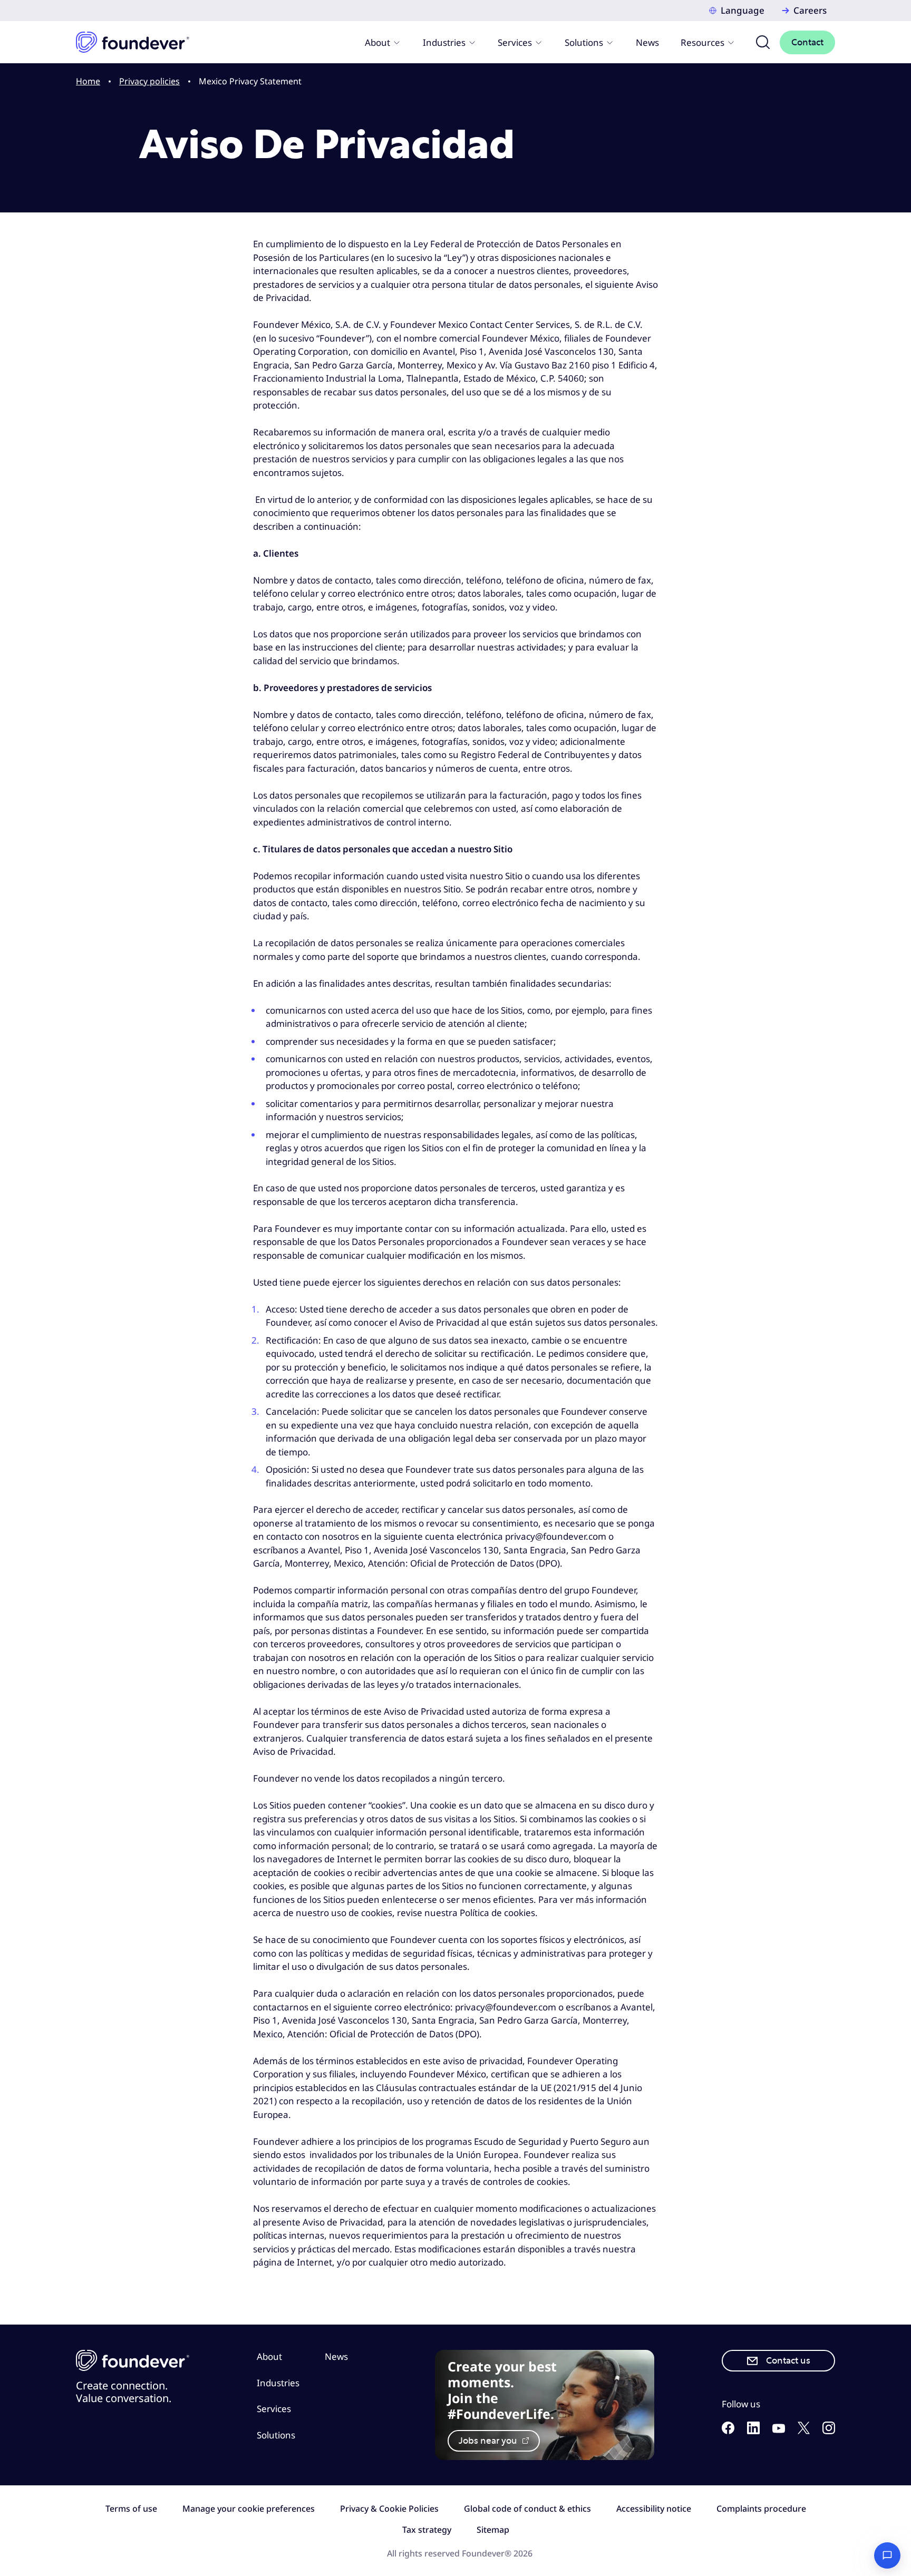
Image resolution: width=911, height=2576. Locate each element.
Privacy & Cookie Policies (389, 2509)
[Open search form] (763, 42)
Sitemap (493, 2530)
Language (743, 10)
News (647, 42)
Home (88, 81)
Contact (807, 42)
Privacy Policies (149, 81)
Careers (810, 10)
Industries (444, 42)
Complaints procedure (761, 2509)
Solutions (584, 42)
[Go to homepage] (133, 42)
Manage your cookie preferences (249, 2509)
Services (515, 42)
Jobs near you (489, 2441)
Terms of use (131, 2509)
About (377, 42)
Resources (702, 42)
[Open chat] (887, 2555)
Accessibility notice (654, 2509)
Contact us (788, 2361)
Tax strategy (427, 2530)
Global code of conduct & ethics (527, 2509)
